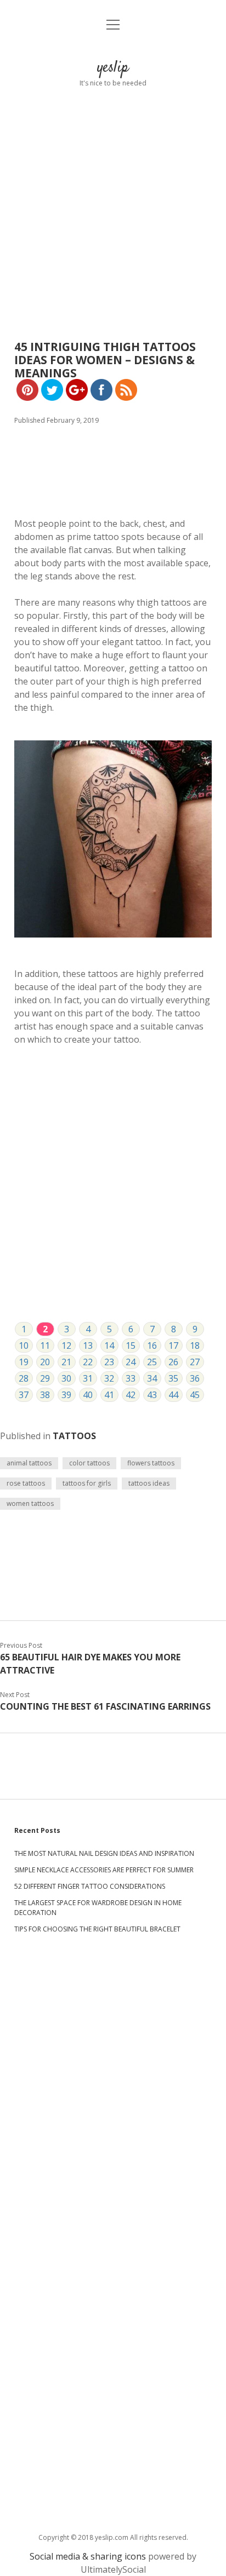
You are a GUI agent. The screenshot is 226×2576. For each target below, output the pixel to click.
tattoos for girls (87, 1483)
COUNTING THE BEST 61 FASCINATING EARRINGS (105, 1706)
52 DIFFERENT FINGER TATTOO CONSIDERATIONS (90, 1886)
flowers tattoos (151, 1463)
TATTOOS (74, 1436)
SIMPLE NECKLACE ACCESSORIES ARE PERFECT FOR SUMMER (104, 1870)
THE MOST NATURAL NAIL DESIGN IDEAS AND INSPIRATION (104, 1853)
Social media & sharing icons (88, 2556)
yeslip (113, 68)
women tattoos (30, 1503)
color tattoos (89, 1463)
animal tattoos (29, 1463)
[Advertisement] (113, 201)
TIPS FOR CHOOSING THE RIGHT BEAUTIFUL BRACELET (97, 1929)
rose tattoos (26, 1483)
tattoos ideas (149, 1483)
